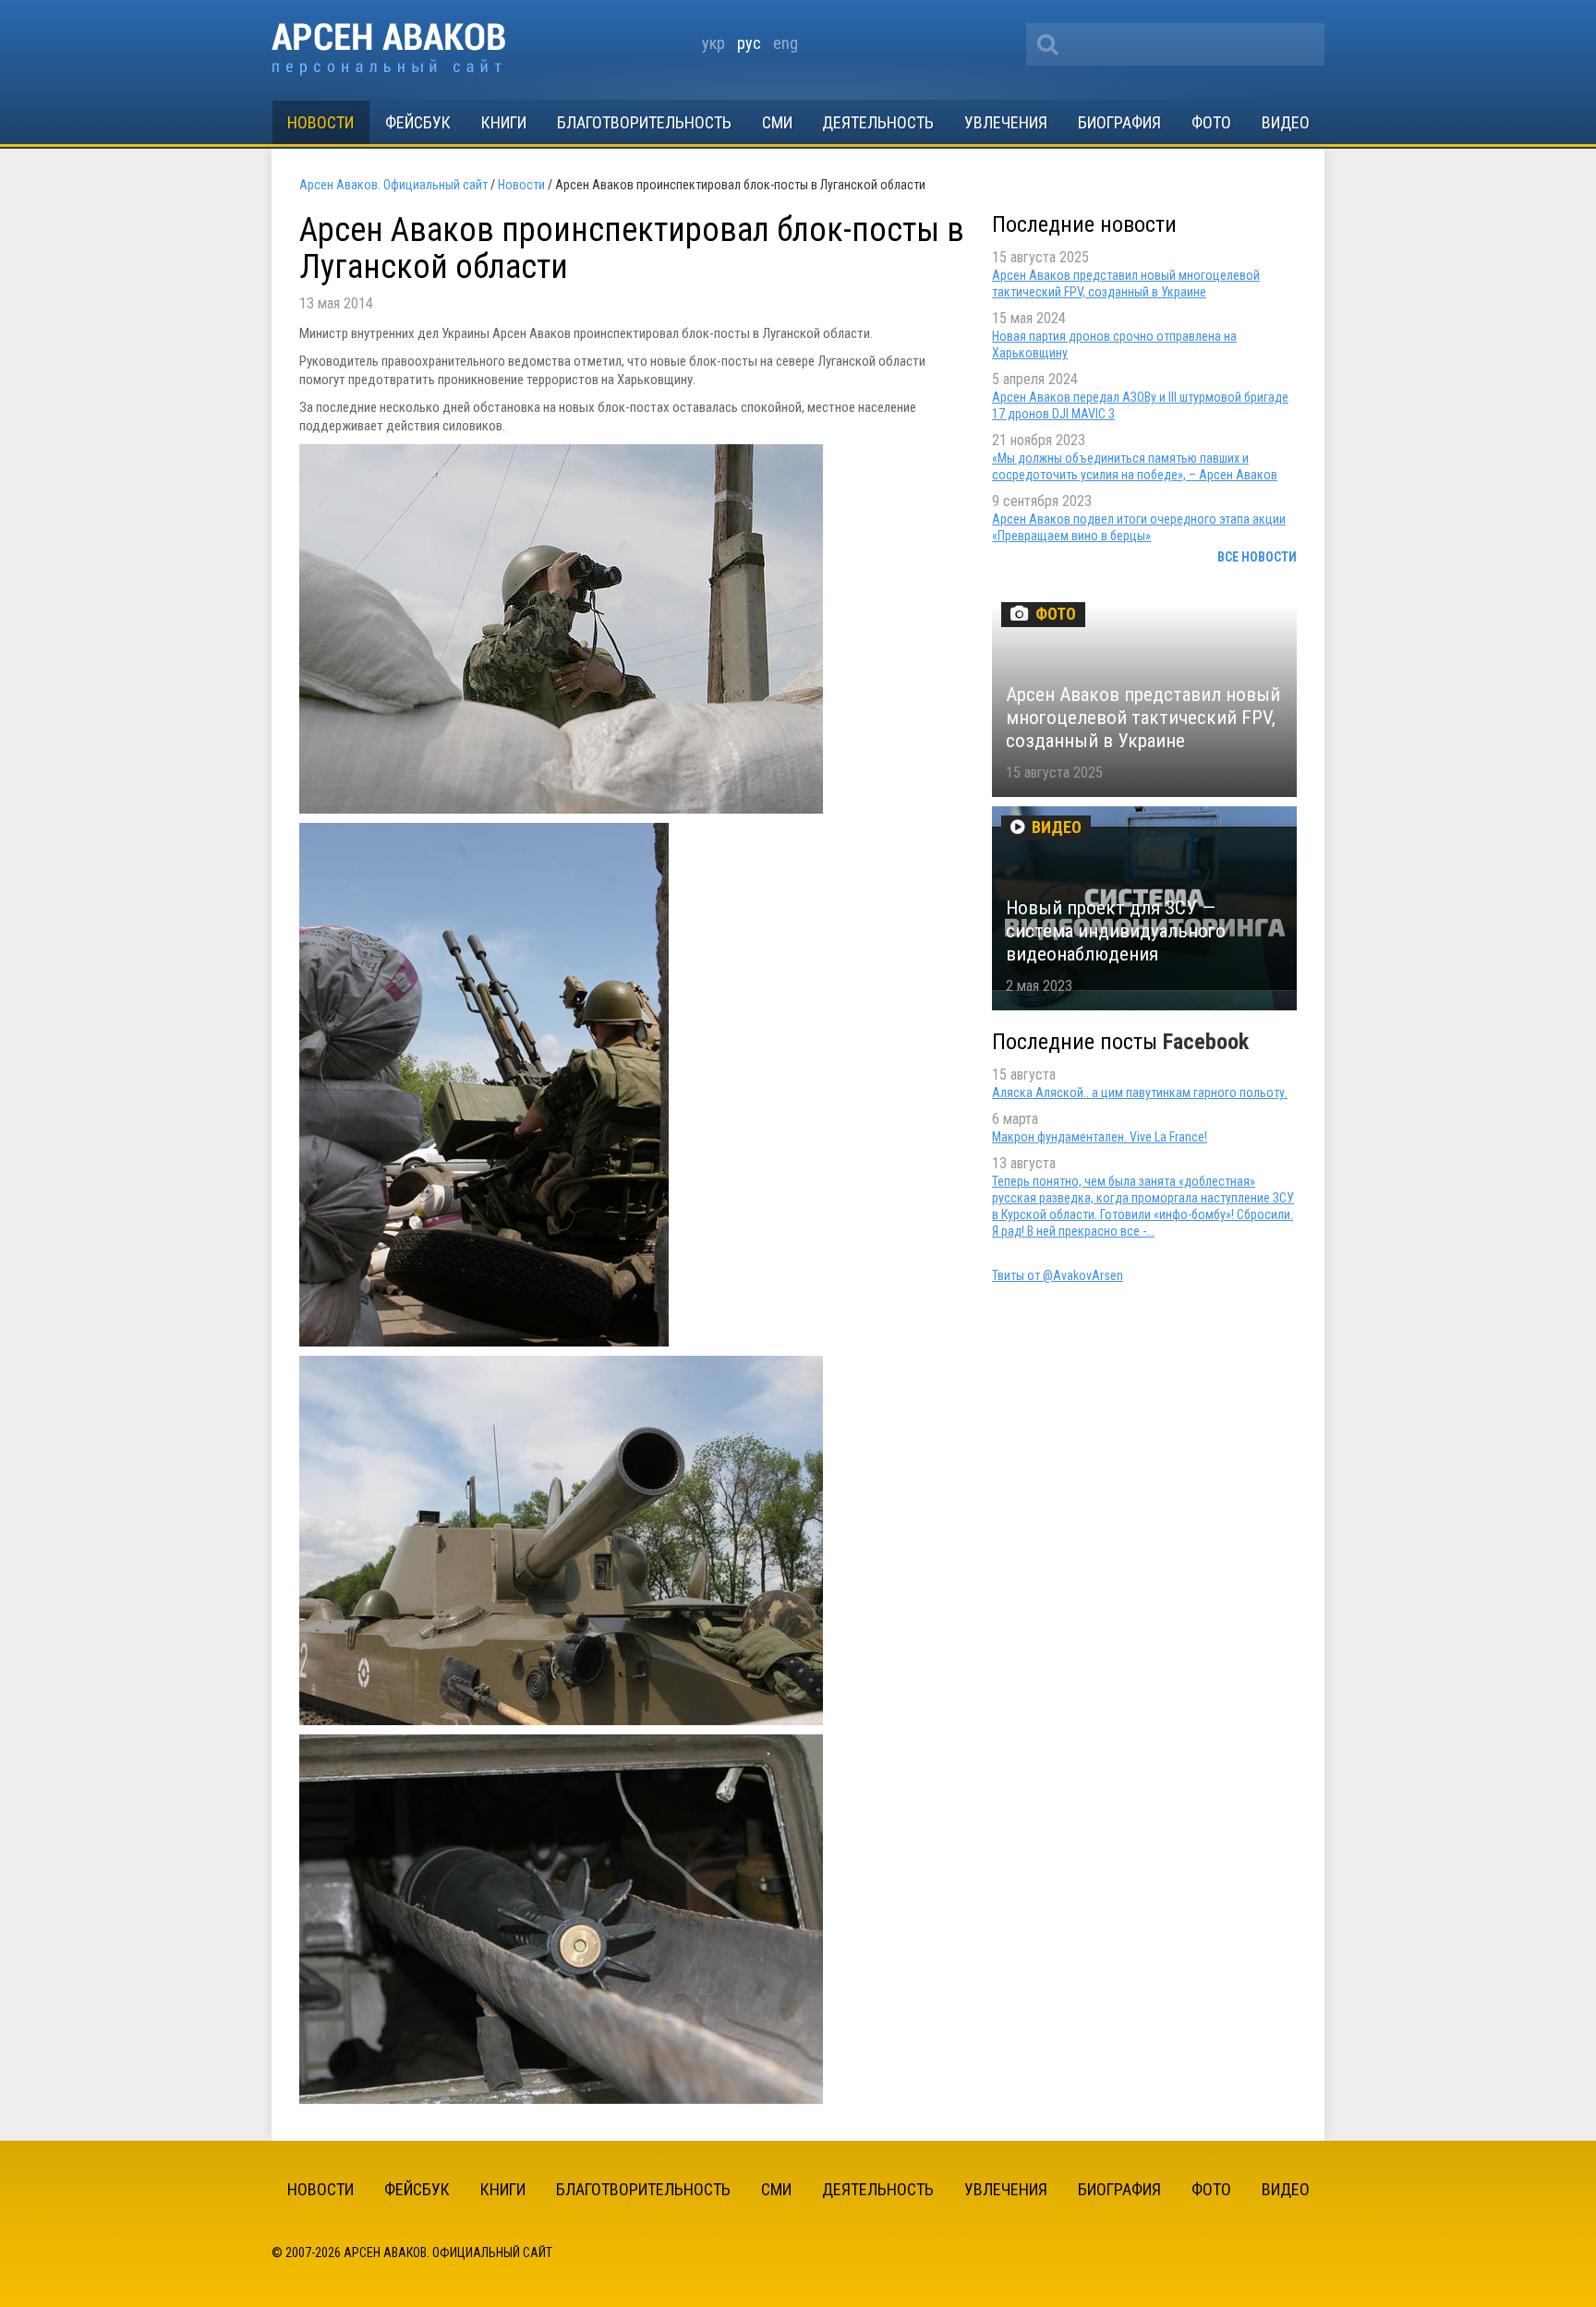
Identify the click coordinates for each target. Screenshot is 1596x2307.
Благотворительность (644, 122)
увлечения (1006, 122)
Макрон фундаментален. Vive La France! (1100, 1137)
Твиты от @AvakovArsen (1058, 1275)
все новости (1257, 557)
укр (713, 43)
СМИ (777, 122)
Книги (504, 122)
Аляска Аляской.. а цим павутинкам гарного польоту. (1140, 1093)
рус (749, 43)
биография (1119, 122)
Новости (320, 122)
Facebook (1206, 1042)
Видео (1286, 122)
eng (786, 43)
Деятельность (878, 122)
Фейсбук (418, 122)
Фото (1211, 122)
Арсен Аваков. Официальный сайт (388, 49)
